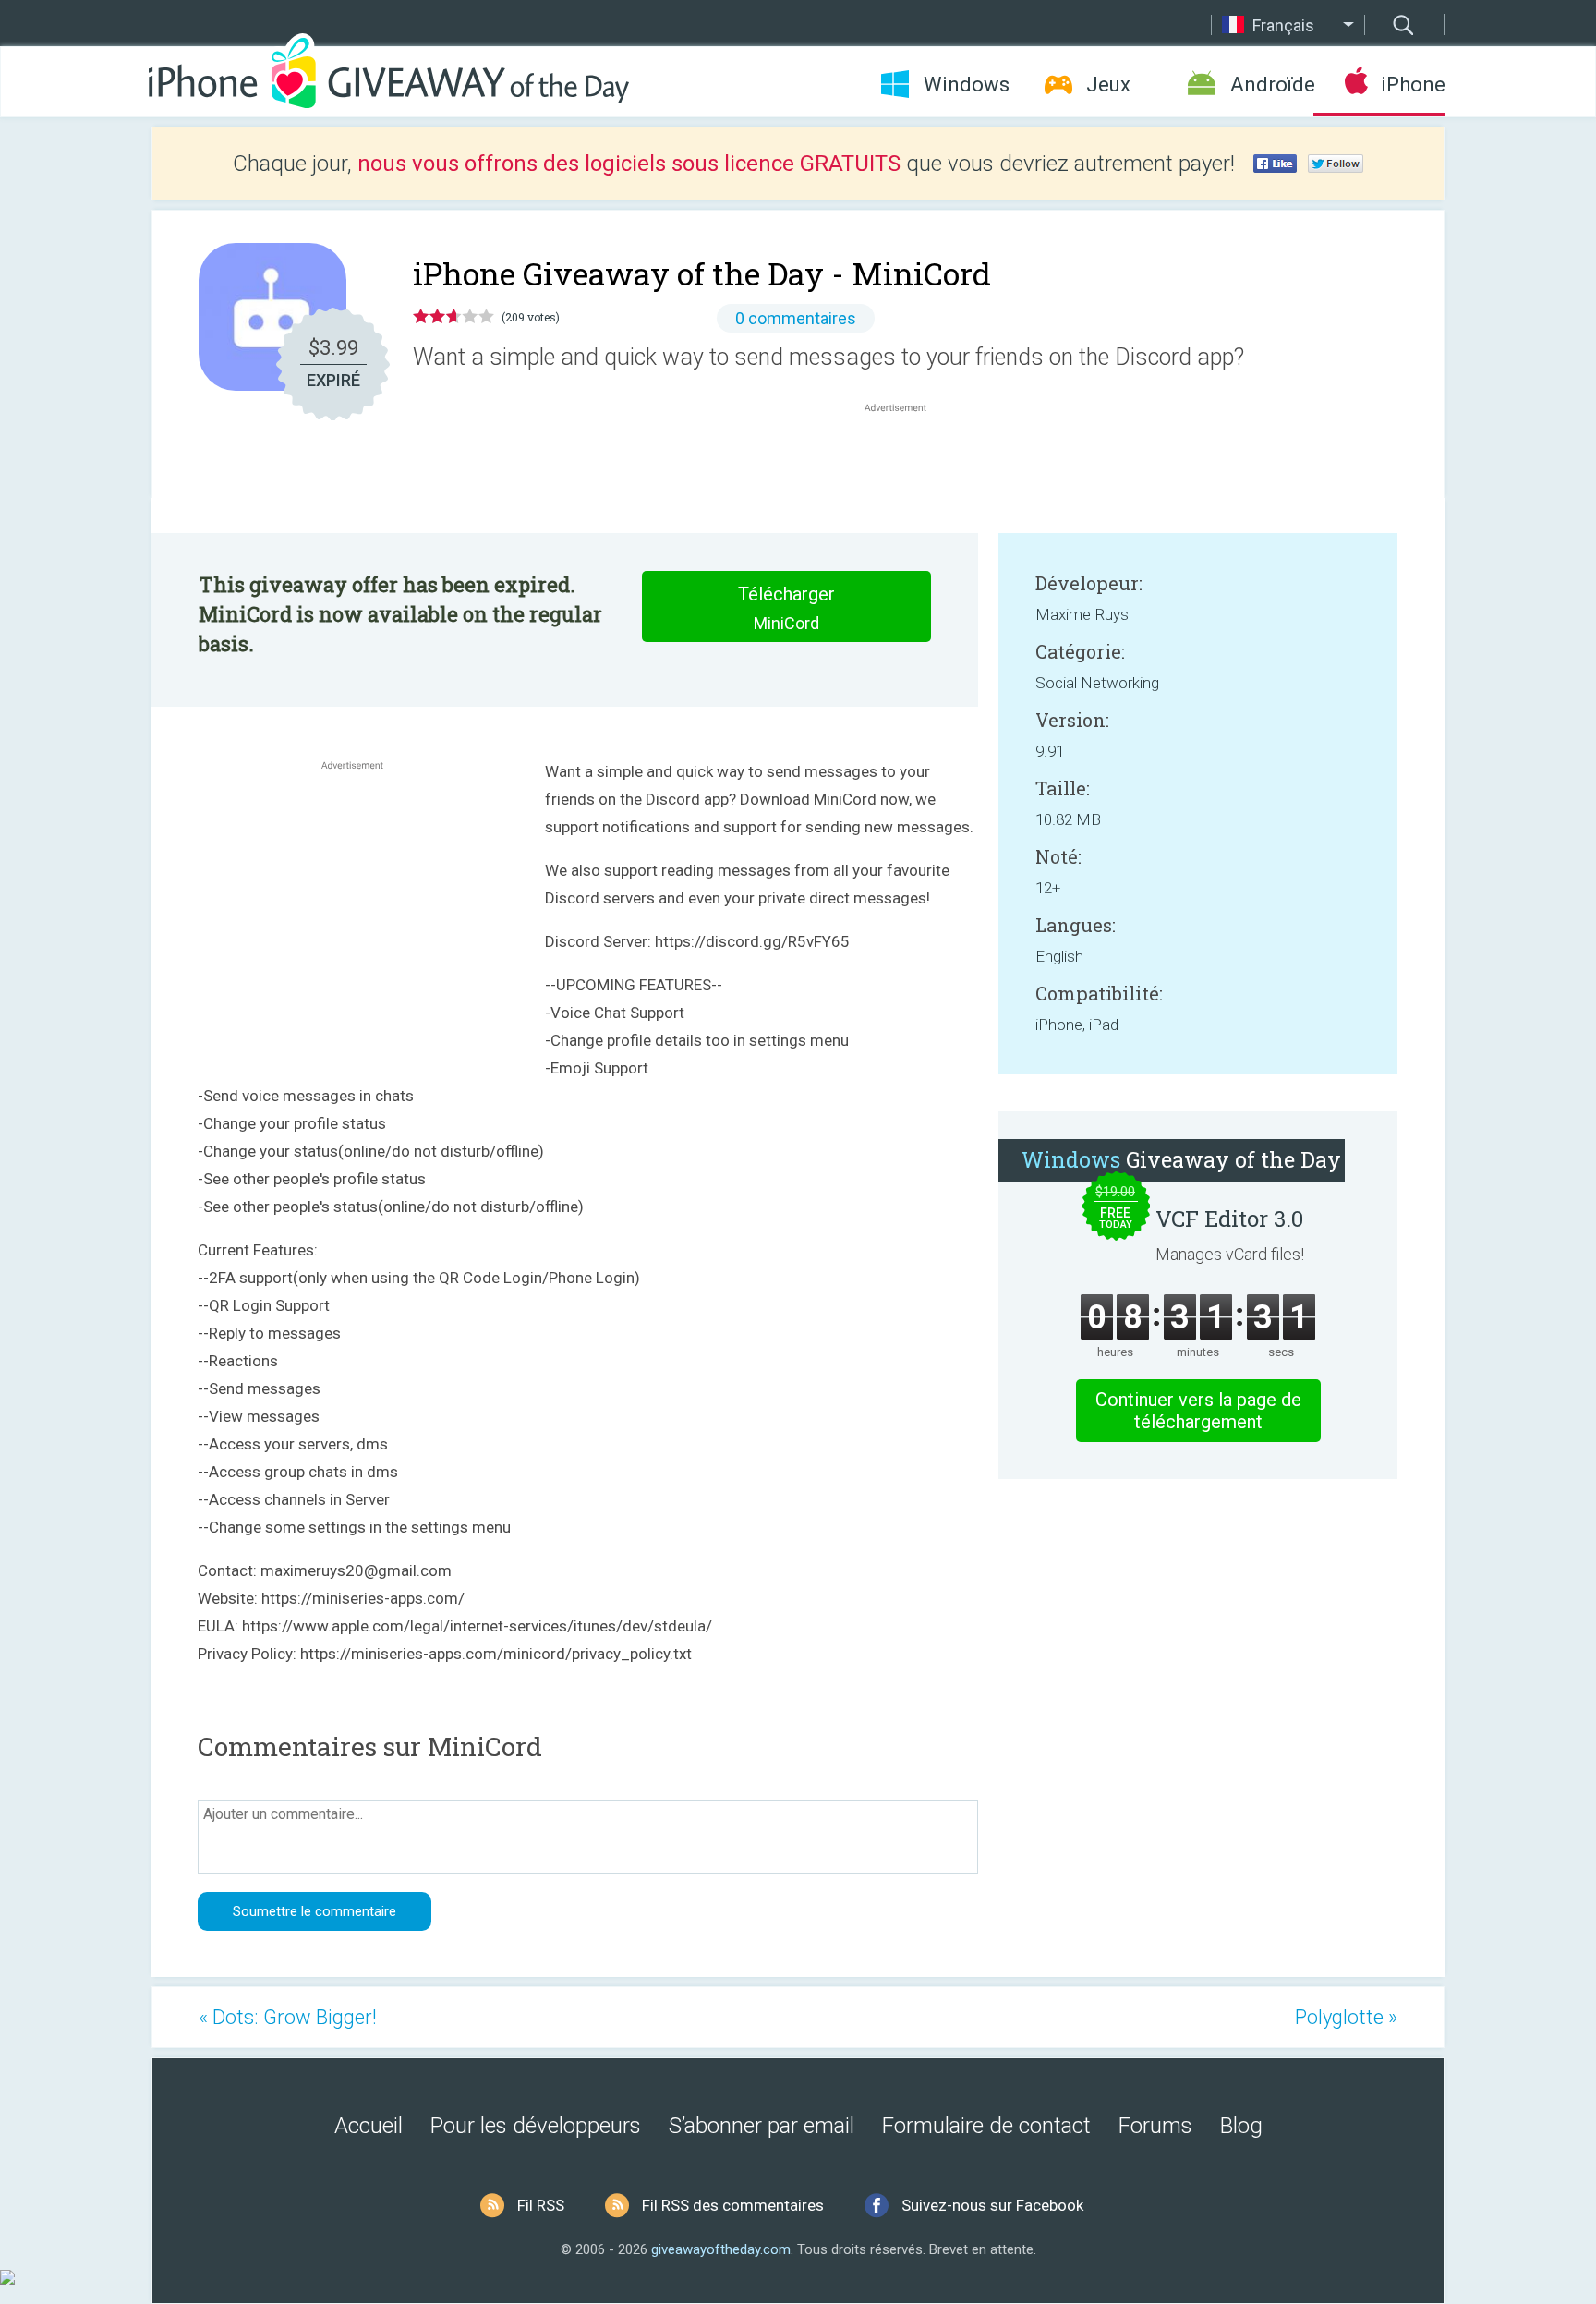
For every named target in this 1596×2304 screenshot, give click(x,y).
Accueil (369, 2126)
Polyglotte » (1346, 2017)
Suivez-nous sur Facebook (992, 2205)
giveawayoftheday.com (721, 2249)
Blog (1241, 2126)
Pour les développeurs (536, 2126)
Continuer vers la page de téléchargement (1198, 1411)
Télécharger (786, 608)
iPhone (1413, 85)
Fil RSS (541, 2205)
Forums (1155, 2126)
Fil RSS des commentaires (733, 2205)
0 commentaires (796, 318)
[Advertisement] (905, 461)
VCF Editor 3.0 (1229, 1219)
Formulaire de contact (986, 2126)
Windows (967, 85)
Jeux (1108, 85)
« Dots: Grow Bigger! (288, 2017)
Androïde (1272, 85)
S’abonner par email (762, 2126)
